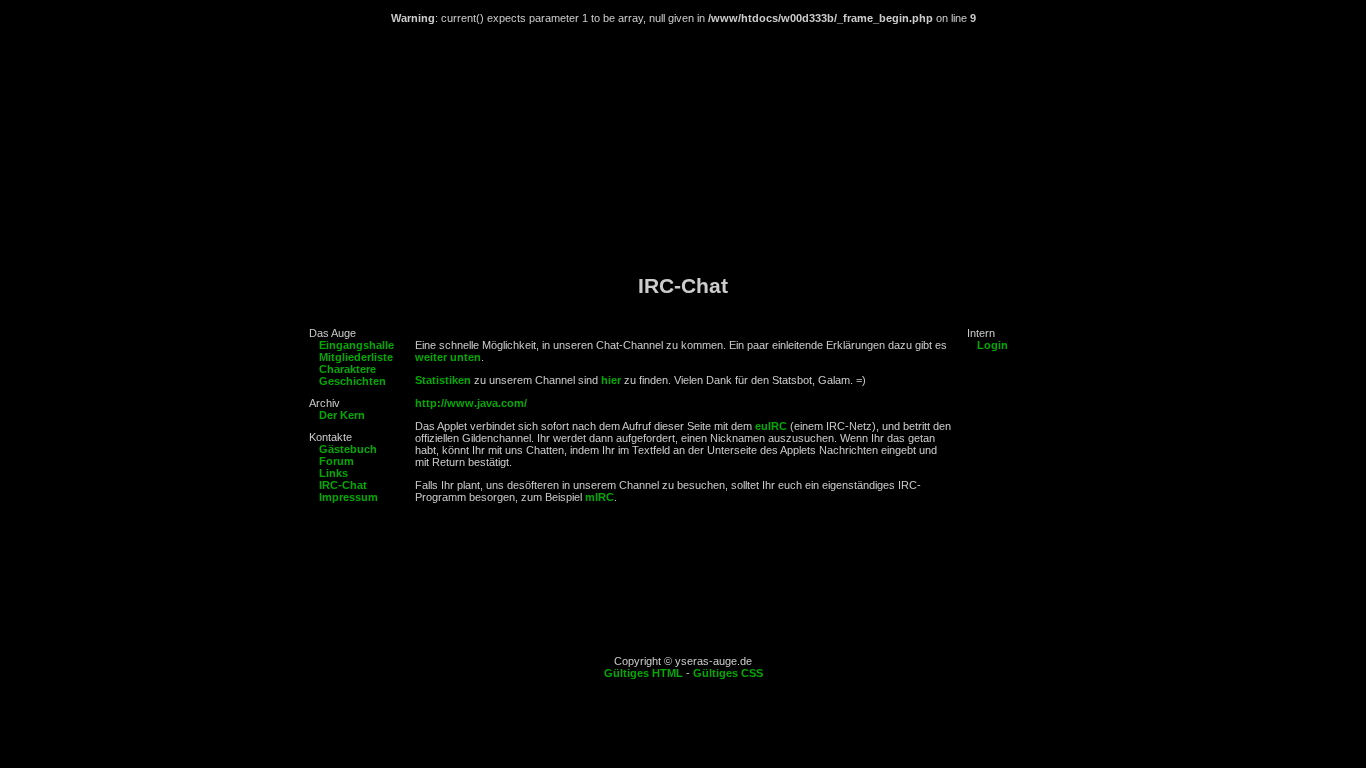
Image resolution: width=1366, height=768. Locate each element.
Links (333, 473)
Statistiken (443, 380)
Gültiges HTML (643, 673)
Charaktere (347, 369)
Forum (336, 461)
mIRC (599, 497)
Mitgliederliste (356, 357)
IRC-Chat (343, 485)
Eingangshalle (356, 345)
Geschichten (352, 381)
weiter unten (448, 357)
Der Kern (342, 415)
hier (611, 380)
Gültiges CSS (728, 673)
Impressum (348, 497)
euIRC (771, 426)
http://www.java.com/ (471, 403)
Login (992, 345)
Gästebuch (348, 449)
